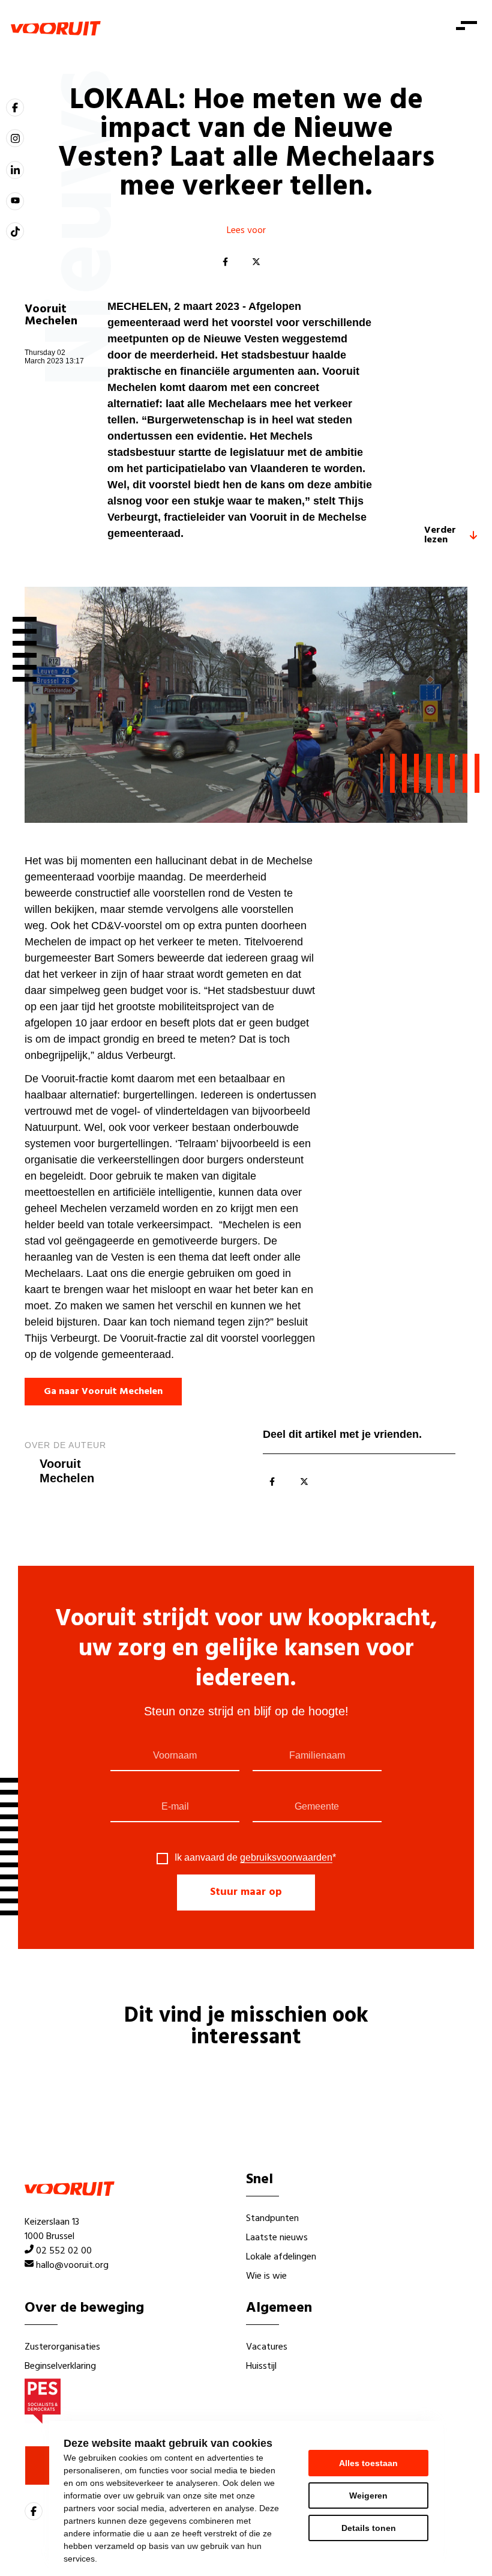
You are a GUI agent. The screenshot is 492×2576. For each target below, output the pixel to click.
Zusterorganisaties (62, 2347)
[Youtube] (15, 201)
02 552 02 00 (64, 2251)
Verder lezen (440, 535)
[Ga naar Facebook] (15, 108)
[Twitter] (256, 262)
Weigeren (368, 2496)
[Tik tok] (15, 231)
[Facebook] (225, 262)
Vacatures (267, 2347)
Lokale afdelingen (281, 2257)
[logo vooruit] (56, 28)
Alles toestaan (368, 2463)
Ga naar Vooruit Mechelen (103, 1392)
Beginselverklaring (60, 2366)
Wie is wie (266, 2276)
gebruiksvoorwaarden (286, 1857)
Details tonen (369, 2528)
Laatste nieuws (277, 2238)
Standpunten (272, 2219)
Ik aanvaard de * (255, 1858)
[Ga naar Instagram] (15, 138)
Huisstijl (261, 2366)
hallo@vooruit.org (72, 2265)
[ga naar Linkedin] (15, 170)
